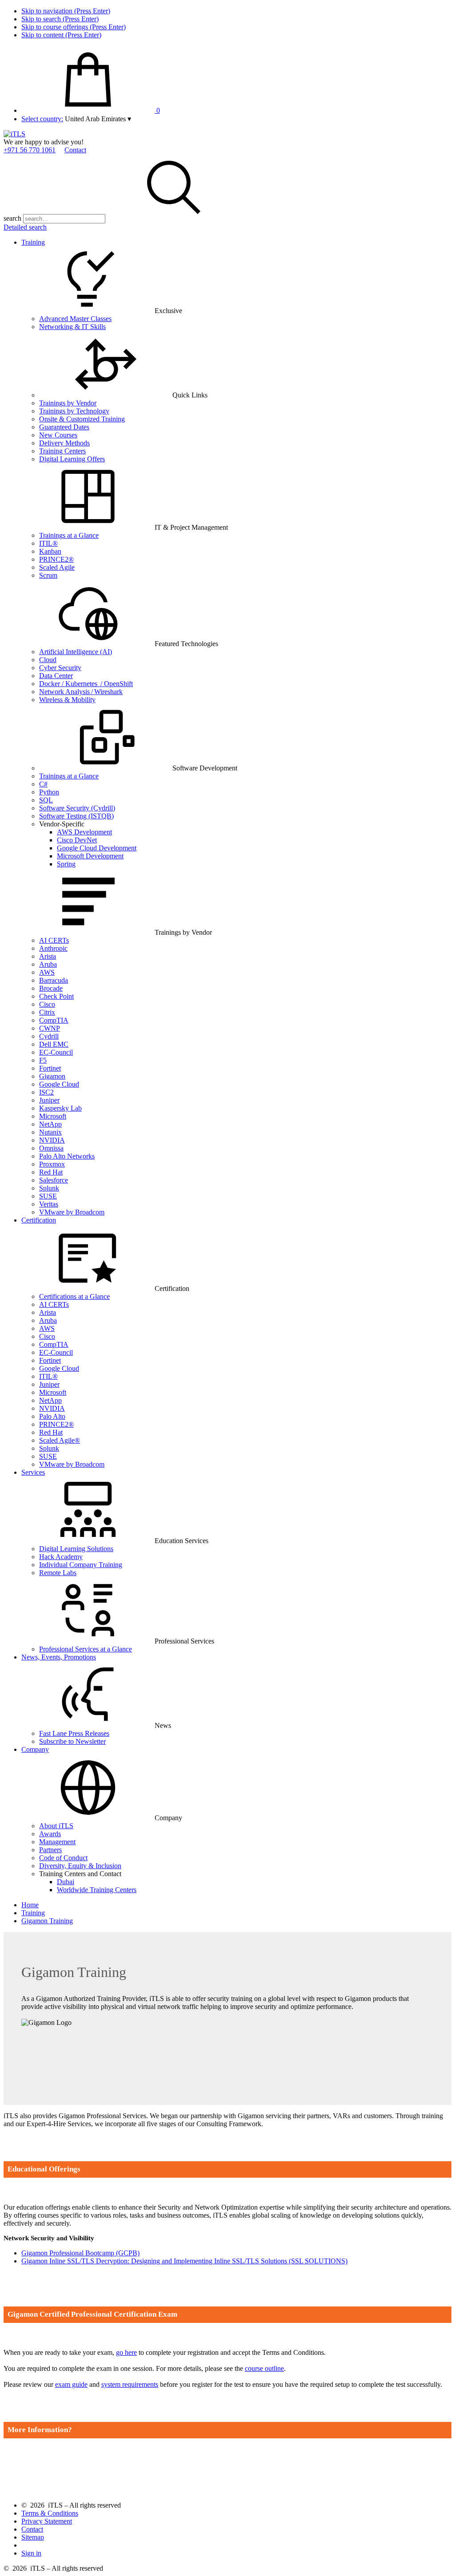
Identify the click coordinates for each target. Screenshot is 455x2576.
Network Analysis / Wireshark (81, 692)
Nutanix (50, 1132)
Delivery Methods (64, 443)
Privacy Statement (47, 2521)
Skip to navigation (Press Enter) (66, 11)
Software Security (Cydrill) (77, 808)
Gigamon (52, 1076)
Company (35, 1749)
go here (126, 2352)
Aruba (48, 964)
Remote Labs (58, 1573)
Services (33, 1472)
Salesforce (54, 1180)
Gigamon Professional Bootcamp (80, 2253)
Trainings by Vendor (68, 403)
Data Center (56, 676)
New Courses (58, 435)
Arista (48, 956)
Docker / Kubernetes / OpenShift (86, 684)
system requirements (130, 2384)
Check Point (56, 996)
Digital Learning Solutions (76, 1549)
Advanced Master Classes (75, 319)
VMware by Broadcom (72, 1212)
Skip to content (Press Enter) (61, 35)
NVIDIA (52, 1140)
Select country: (42, 119)
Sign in (31, 2553)
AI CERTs (54, 940)
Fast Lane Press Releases (74, 1733)
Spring (66, 864)
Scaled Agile (57, 567)
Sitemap (33, 2537)
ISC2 (46, 1092)
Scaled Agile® (60, 1440)
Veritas (49, 1204)
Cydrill (49, 1036)
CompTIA (54, 1020)
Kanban (50, 551)
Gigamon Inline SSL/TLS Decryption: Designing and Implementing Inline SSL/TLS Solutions (184, 2261)
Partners (50, 1850)
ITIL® (48, 543)
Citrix (47, 1012)
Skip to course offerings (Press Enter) (74, 27)
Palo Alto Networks (67, 1156)
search (12, 218)
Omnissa (51, 1148)
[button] (98, 119)
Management (57, 1842)
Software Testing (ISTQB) (76, 816)
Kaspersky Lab (60, 1108)
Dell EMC (54, 1044)
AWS (47, 972)
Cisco (47, 1004)
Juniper (49, 1100)
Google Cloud (59, 1084)
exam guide (71, 2384)
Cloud (48, 660)
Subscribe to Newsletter (72, 1741)
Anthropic (53, 948)
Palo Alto (52, 1416)
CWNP (50, 1028)
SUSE (48, 1196)
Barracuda (54, 980)
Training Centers (62, 451)
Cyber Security (60, 668)
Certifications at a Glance (74, 1296)
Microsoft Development (90, 856)
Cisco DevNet (77, 840)
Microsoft (53, 1116)
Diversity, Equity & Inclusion (80, 1866)
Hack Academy (61, 1557)
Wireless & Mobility (67, 700)
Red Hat (51, 1172)
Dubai (66, 1882)
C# (43, 784)
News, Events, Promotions (59, 1657)
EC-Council (56, 1052)
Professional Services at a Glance (86, 1649)
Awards (50, 1834)
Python (49, 792)
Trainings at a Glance (69, 535)
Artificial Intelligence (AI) (76, 652)
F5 (43, 1060)
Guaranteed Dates (64, 427)
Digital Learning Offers (72, 459)
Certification (39, 1220)
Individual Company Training (81, 1565)
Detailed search (25, 227)
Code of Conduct (63, 1858)
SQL (46, 800)
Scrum (48, 575)
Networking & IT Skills (72, 327)
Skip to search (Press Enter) (60, 19)
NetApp (50, 1124)
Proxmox (52, 1164)
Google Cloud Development (97, 848)
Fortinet (50, 1068)
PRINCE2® (56, 559)
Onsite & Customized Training (82, 419)
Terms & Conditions (50, 2513)
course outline (264, 2368)
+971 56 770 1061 (30, 150)
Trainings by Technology (74, 411)
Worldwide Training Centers (97, 1890)
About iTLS (56, 1826)
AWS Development (84, 832)
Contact (75, 150)
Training (33, 242)
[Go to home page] (14, 134)
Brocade (51, 988)
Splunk (49, 1188)
